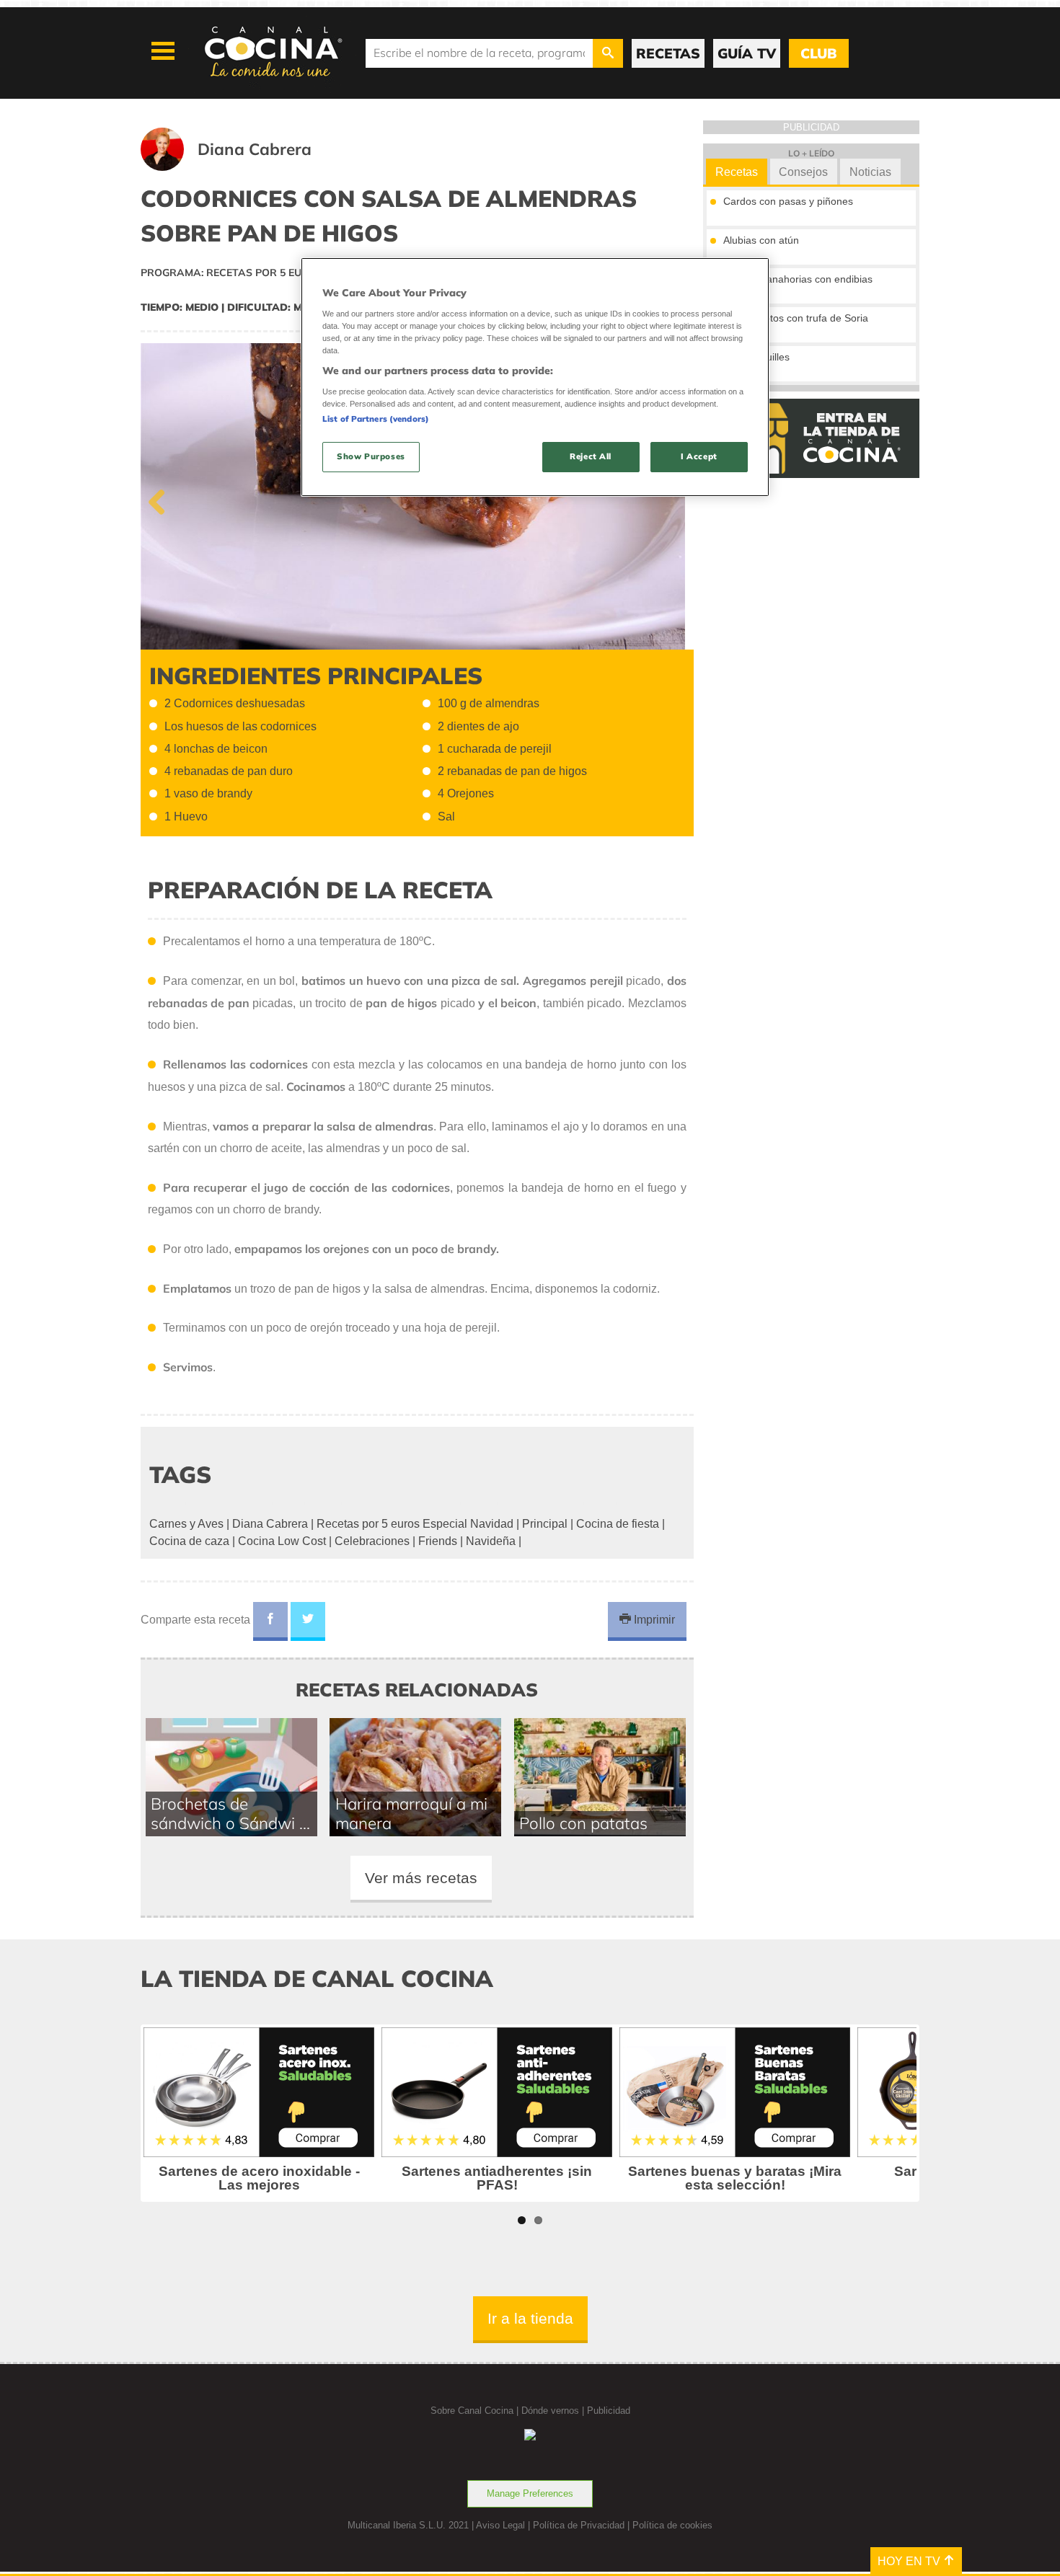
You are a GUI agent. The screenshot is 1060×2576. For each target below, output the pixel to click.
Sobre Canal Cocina (472, 2411)
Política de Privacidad (579, 2525)
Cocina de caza (189, 1541)
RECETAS (668, 53)
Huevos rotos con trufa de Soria (796, 318)
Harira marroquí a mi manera (411, 1813)
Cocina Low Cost (282, 1541)
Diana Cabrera (270, 1524)
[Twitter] (308, 1621)
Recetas (737, 172)
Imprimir (653, 1620)
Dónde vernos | (554, 2411)
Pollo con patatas (583, 1823)
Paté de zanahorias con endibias (798, 279)
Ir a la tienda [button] (530, 2318)
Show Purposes (371, 456)
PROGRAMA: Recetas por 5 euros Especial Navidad (283, 273)
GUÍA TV (747, 53)
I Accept (699, 456)
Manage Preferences (530, 2493)
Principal (545, 1524)
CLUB (818, 53)
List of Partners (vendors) (376, 419)
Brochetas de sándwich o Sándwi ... (230, 1813)
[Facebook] (270, 1621)
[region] (535, 377)
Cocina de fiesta (618, 1524)
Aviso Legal (500, 2525)
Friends (438, 1541)
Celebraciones (372, 1541)
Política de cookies (672, 2525)
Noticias (870, 172)
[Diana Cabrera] (244, 167)
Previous (162, 499)
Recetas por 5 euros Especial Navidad (415, 1524)
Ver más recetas (421, 1878)
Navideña (491, 1541)
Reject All (591, 456)
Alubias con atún (761, 240)
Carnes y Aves (186, 1524)
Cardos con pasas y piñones (788, 201)
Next (672, 499)
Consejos (803, 172)
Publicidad (609, 2411)
